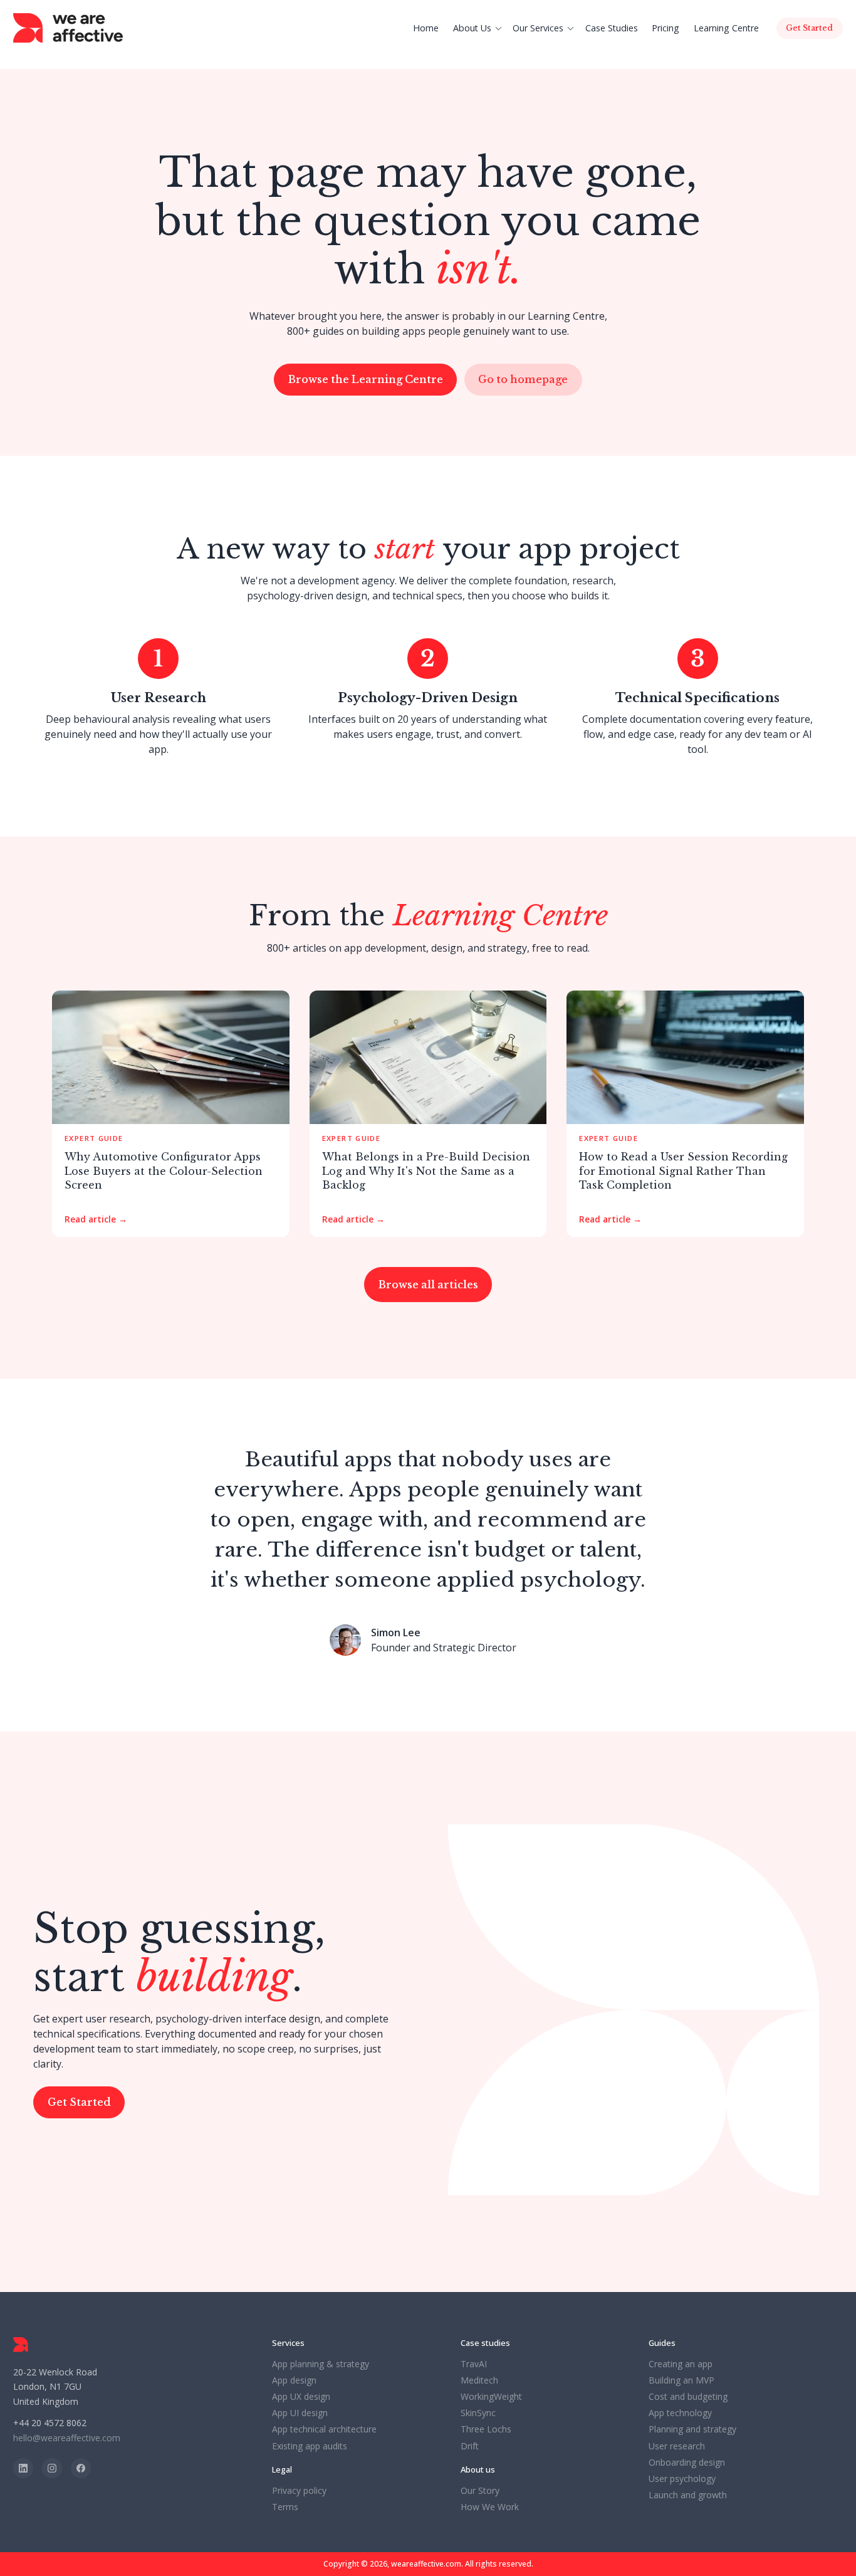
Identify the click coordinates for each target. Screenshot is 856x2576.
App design (294, 2380)
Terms (285, 2507)
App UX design (301, 2397)
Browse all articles (428, 1285)
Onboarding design (687, 2463)
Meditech (479, 2380)
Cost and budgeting (688, 2397)
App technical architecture (324, 2429)
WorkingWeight (491, 2397)
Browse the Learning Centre (366, 379)
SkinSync (478, 2413)
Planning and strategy (692, 2429)
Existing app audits (310, 2446)
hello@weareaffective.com (67, 2438)
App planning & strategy (321, 2364)
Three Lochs (486, 2429)
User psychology (682, 2479)
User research (677, 2446)
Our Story (480, 2491)
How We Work (490, 2507)
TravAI (474, 2364)
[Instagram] (52, 2468)
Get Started (79, 2102)
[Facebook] (81, 2468)
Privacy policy (299, 2491)
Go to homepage (523, 379)
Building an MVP (681, 2380)
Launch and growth (688, 2495)
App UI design (300, 2413)
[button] (479, 28)
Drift (470, 2446)
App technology (680, 2413)
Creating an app (681, 2364)
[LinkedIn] (23, 2468)
